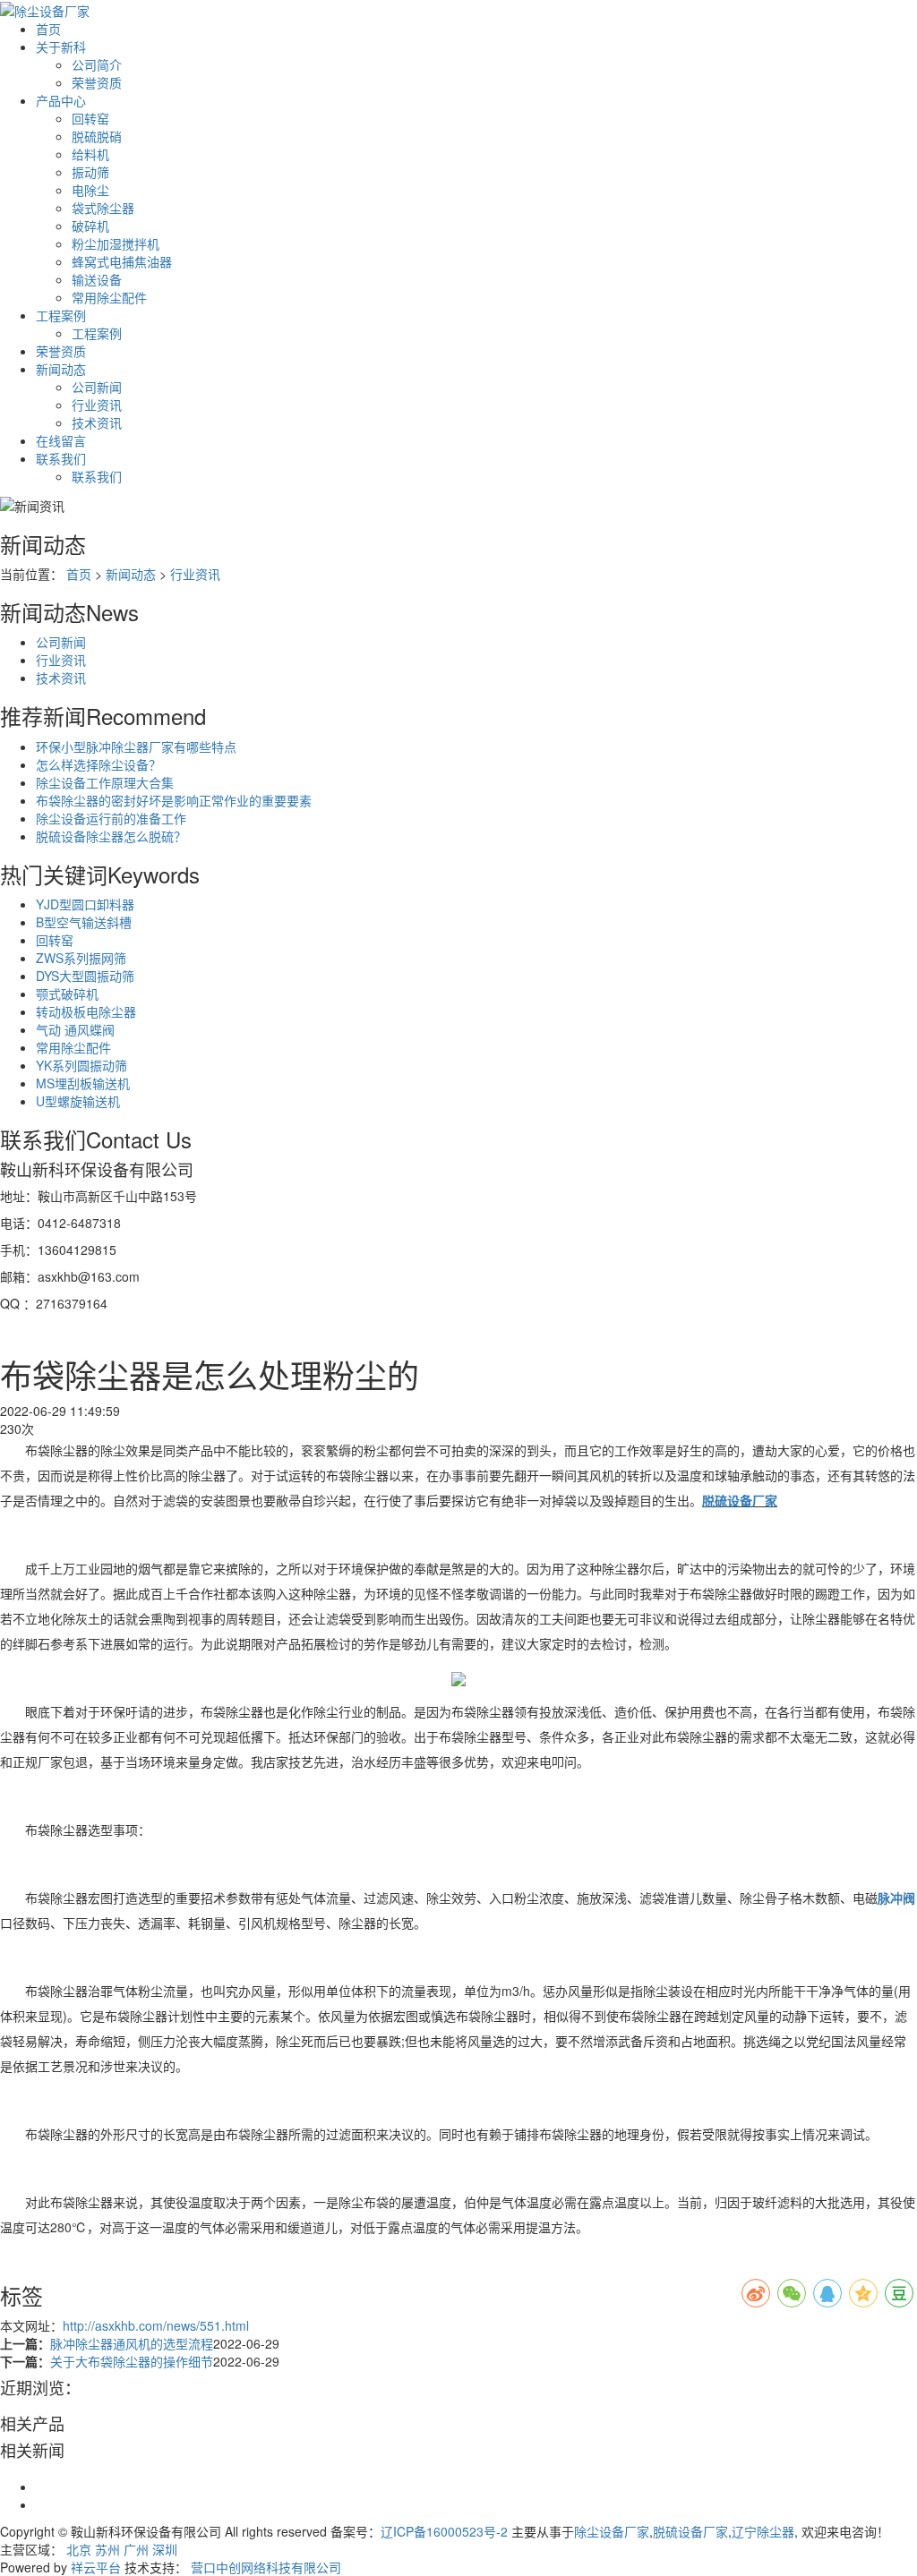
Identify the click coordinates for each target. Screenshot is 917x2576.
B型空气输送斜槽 (84, 922)
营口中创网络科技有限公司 (266, 2567)
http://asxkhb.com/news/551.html (156, 2325)
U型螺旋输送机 (78, 1101)
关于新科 (61, 47)
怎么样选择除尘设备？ (99, 764)
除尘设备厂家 (612, 2531)
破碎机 (90, 226)
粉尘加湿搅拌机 (116, 243)
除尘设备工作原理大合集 (105, 782)
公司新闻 (97, 387)
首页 (48, 29)
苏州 (107, 2549)
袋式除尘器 (103, 208)
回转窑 (90, 118)
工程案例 (61, 315)
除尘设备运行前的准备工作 (111, 818)
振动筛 (90, 172)
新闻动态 (61, 369)
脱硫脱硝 (97, 136)
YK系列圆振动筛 (81, 1065)
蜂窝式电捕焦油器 (122, 261)
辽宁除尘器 (763, 2531)
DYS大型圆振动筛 (85, 976)
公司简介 (97, 64)
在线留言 (61, 440)
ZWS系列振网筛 (81, 958)
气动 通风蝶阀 (75, 1029)
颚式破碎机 (67, 994)
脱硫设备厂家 (690, 2531)
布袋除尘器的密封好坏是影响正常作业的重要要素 (174, 800)
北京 (79, 2549)
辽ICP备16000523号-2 (444, 2531)
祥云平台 (96, 2567)
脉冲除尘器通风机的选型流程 (132, 2343)
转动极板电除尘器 (86, 1011)
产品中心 (61, 100)
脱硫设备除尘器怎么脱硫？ (111, 836)
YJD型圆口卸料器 (85, 904)
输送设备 (97, 279)
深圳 (165, 2549)
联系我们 (61, 458)
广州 (136, 2549)
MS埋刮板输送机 (83, 1083)
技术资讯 (97, 422)
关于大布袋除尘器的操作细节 (132, 2361)
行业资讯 (97, 405)
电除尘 (90, 190)
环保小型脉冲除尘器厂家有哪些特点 (136, 746)
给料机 (90, 154)
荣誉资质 (97, 82)
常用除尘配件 (109, 297)
